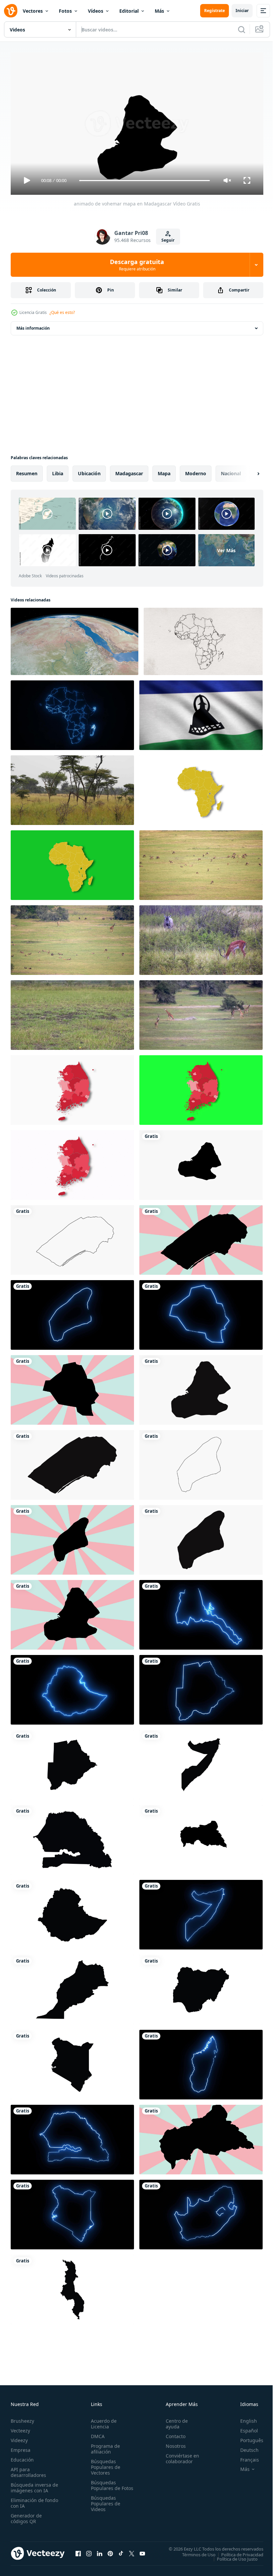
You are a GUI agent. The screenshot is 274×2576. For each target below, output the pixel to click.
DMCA (96, 2433)
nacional (231, 471)
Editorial (129, 11)
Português (247, 2437)
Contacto (173, 2433)
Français (245, 2457)
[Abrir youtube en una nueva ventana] (142, 2551)
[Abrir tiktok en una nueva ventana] (121, 2551)
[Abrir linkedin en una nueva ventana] (100, 2551)
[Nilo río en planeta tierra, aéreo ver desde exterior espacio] (75, 639)
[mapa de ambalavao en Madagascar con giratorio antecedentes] (72, 1537)
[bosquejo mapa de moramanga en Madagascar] (72, 1237)
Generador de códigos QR (26, 2515)
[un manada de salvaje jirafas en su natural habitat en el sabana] (201, 1012)
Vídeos (96, 11)
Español (244, 2428)
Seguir (168, 240)
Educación (22, 2457)
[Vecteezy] (11, 11)
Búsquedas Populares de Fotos (104, 2485)
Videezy (19, 2437)
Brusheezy (22, 2418)
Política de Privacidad (237, 2552)
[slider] (145, 181)
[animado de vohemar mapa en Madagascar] (201, 1162)
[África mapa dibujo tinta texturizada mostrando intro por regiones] (203, 639)
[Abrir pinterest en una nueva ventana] (110, 2551)
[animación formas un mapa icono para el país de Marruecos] (72, 1987)
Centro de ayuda (174, 2421)
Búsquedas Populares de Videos (104, 2506)
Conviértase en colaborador (179, 2456)
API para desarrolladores (28, 2469)
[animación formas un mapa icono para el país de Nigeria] (201, 1987)
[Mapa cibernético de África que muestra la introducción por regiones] (72, 713)
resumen (27, 471)
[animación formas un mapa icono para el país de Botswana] (72, 1762)
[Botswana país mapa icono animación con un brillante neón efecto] (201, 1687)
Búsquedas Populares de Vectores (104, 2464)
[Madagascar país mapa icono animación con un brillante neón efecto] (201, 2062)
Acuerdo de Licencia (102, 2421)
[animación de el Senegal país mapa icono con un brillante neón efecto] (72, 2137)
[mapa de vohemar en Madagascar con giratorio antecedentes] (72, 1612)
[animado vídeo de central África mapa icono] (201, 1837)
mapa (164, 471)
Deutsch (244, 2447)
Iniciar (242, 11)
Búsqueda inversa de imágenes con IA (33, 2485)
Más (159, 11)
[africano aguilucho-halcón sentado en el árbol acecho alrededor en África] (72, 787)
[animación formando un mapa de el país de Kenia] (72, 2062)
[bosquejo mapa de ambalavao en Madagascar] (201, 1462)
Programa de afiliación (104, 2446)
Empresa (21, 2447)
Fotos (65, 11)
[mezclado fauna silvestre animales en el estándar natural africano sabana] (201, 862)
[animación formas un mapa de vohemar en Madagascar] (201, 1387)
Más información (33, 325)
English (244, 2418)
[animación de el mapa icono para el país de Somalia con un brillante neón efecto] (201, 1912)
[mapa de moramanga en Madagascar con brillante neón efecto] (201, 1312)
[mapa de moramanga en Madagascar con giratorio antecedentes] (201, 1237)
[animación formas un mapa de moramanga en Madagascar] (72, 1462)
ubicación (89, 471)
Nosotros (173, 2443)
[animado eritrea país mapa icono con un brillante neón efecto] (201, 1612)
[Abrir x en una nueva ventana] (132, 2551)
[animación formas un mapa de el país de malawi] (72, 2287)
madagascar (129, 471)
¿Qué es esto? (62, 312)
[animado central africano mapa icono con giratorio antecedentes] (201, 2137)
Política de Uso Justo (232, 2556)
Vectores (33, 11)
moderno (196, 471)
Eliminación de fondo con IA (27, 2500)
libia (58, 471)
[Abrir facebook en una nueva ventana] (78, 2551)
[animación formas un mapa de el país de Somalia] (201, 1762)
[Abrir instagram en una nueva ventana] (89, 2551)
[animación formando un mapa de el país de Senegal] (72, 1837)
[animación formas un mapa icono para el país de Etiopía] (72, 1912)
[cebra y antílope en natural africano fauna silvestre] (201, 937)
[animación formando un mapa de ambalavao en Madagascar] (201, 1537)
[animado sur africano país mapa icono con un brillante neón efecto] (201, 2212)
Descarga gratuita (137, 265)
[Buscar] (242, 29)
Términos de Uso (194, 2552)
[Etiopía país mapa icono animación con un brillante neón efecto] (72, 1687)
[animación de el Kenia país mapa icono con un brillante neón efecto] (72, 2212)
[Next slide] (248, 471)
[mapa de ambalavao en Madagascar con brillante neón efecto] (72, 1312)
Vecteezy (20, 2428)
